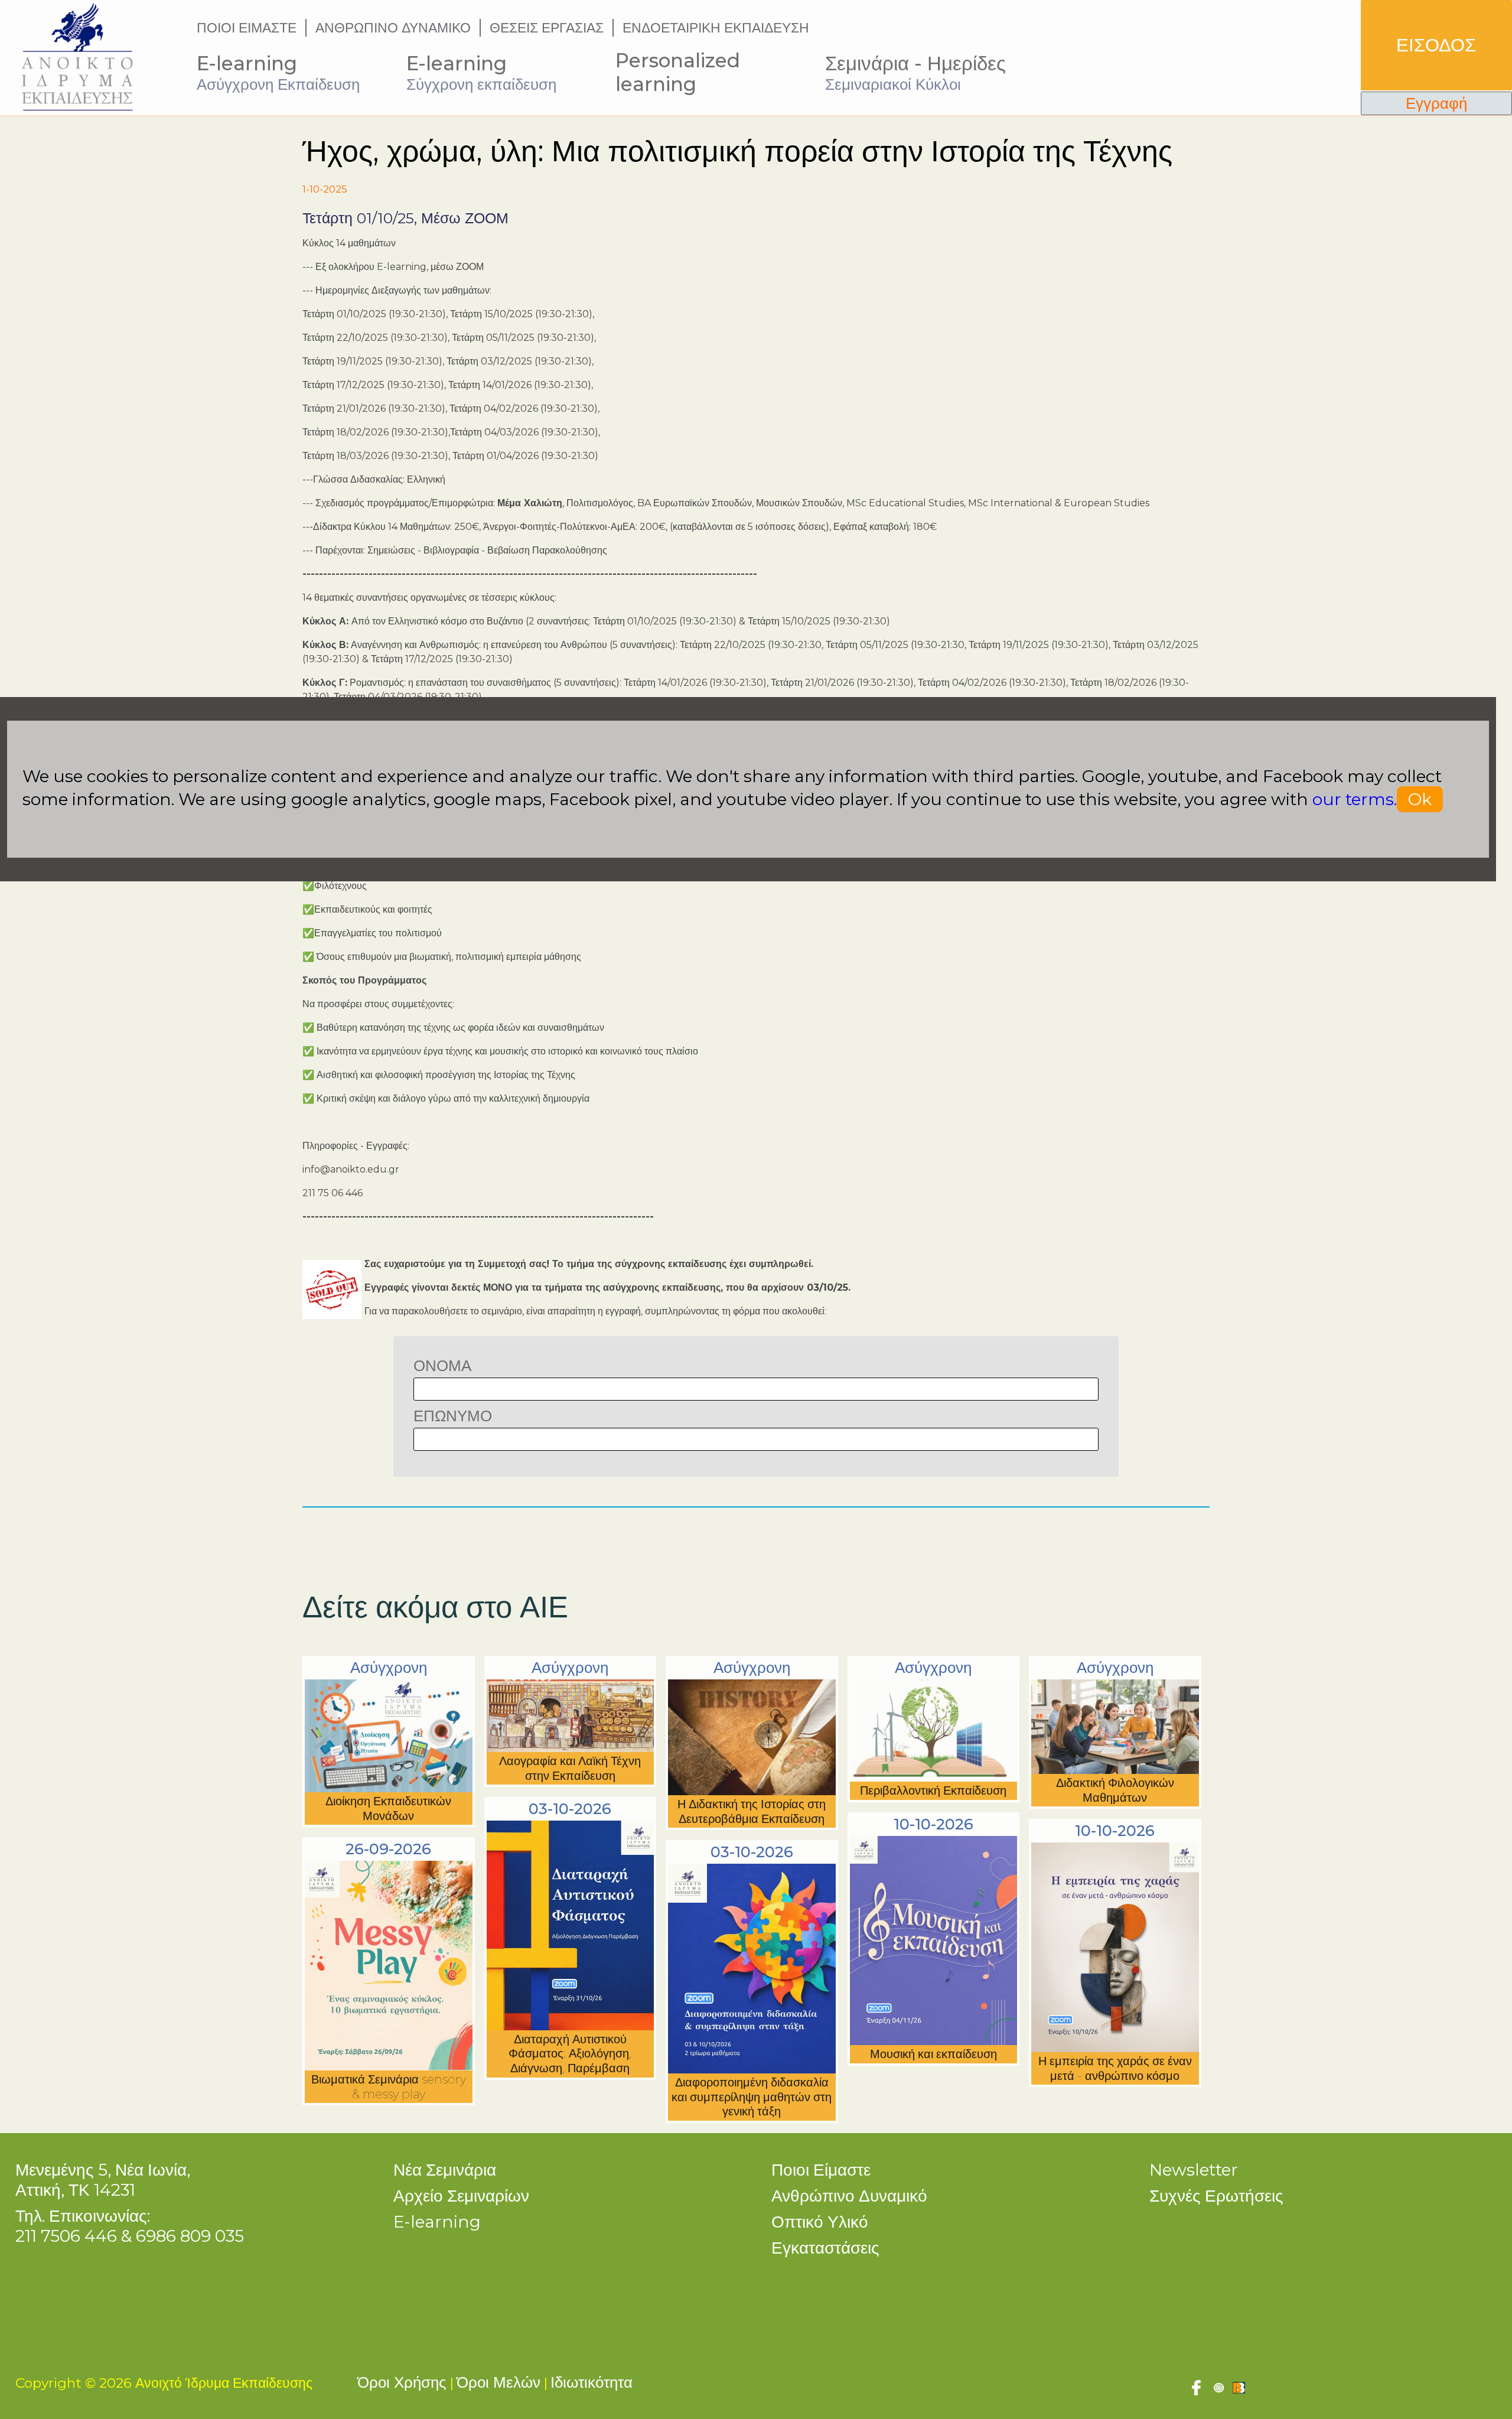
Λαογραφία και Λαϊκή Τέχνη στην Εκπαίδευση (570, 1768)
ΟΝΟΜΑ (442, 1365)
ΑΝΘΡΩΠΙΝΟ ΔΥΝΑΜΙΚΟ (393, 28)
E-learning (437, 2222)
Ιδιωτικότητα (592, 2382)
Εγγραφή (1436, 103)
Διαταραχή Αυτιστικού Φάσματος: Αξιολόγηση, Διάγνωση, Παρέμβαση (570, 2054)
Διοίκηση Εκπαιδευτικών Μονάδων (388, 1808)
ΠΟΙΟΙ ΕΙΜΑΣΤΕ (247, 28)
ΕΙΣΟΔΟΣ (1436, 45)
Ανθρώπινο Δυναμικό (849, 2196)
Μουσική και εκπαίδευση (933, 2054)
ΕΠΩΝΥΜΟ (453, 1416)
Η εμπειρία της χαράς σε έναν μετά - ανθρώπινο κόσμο (1115, 2068)
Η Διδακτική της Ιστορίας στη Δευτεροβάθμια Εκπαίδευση (752, 1811)
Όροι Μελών (498, 2382)
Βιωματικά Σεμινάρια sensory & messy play (389, 2087)
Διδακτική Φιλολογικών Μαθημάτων (1115, 1790)
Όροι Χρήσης (402, 2382)
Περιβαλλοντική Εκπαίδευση (933, 1790)
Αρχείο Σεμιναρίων (461, 2196)
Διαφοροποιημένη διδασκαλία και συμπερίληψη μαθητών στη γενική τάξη (752, 2097)
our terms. (1355, 799)
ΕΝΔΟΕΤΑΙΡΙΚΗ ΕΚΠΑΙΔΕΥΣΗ (716, 28)
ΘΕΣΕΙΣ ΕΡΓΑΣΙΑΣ (547, 28)
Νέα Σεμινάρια (445, 2170)
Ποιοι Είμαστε (821, 2170)
